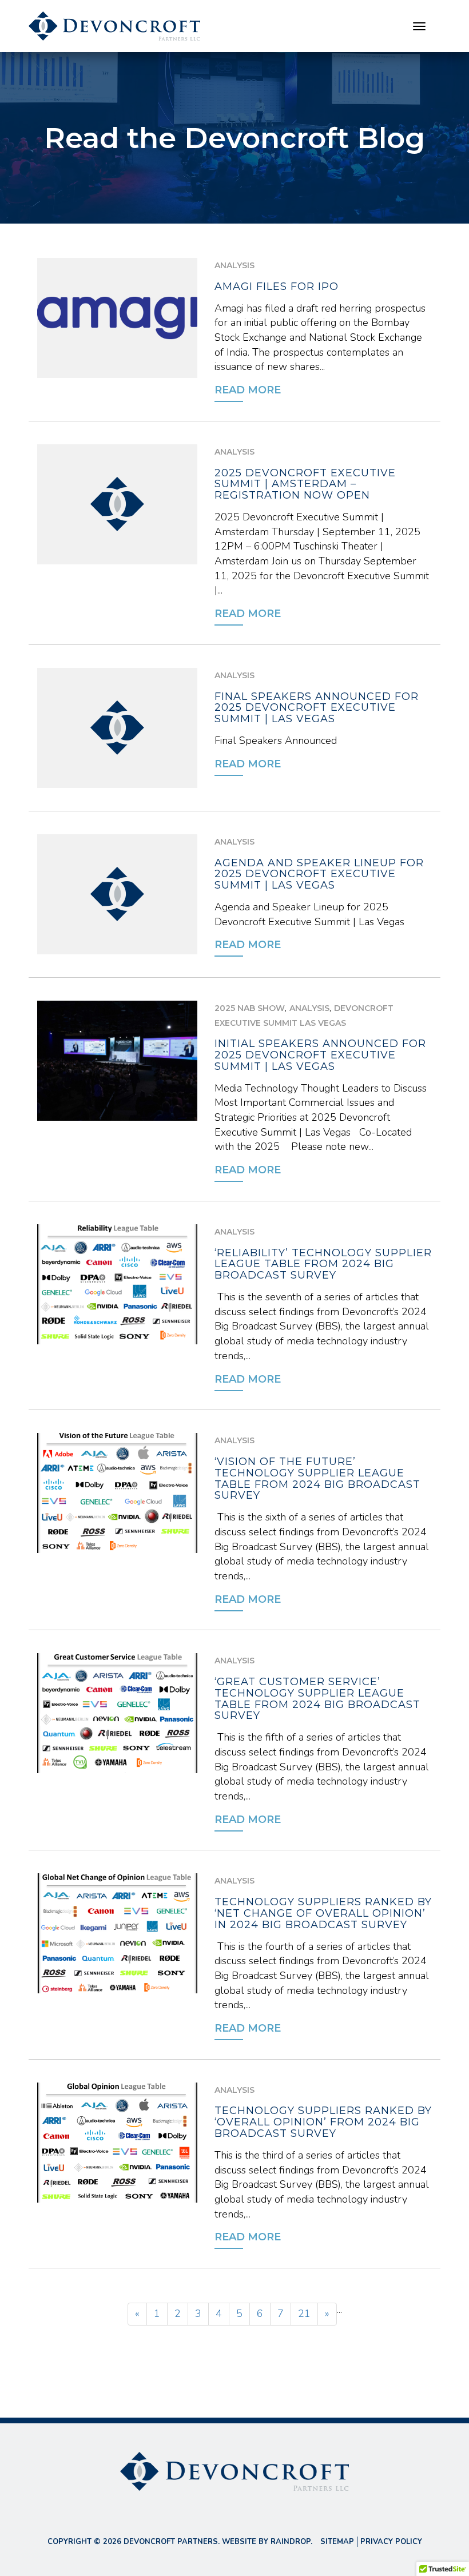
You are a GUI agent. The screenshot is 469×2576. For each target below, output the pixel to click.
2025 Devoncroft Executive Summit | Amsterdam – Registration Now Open (305, 484)
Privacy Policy (391, 2542)
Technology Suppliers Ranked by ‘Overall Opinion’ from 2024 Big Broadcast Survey (323, 2122)
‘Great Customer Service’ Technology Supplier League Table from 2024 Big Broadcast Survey (317, 1699)
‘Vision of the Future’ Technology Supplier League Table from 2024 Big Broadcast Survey (317, 1478)
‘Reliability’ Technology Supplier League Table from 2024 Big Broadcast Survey (323, 1264)
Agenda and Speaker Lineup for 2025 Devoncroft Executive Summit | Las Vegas (319, 874)
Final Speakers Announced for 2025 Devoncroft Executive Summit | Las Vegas (317, 708)
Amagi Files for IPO (277, 286)
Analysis (234, 265)
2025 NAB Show (250, 1008)
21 (304, 2314)
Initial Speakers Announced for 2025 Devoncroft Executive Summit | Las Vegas (320, 1055)
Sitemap (337, 2542)
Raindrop (291, 2542)
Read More (248, 390)
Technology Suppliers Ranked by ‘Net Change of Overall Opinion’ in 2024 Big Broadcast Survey (323, 1913)
